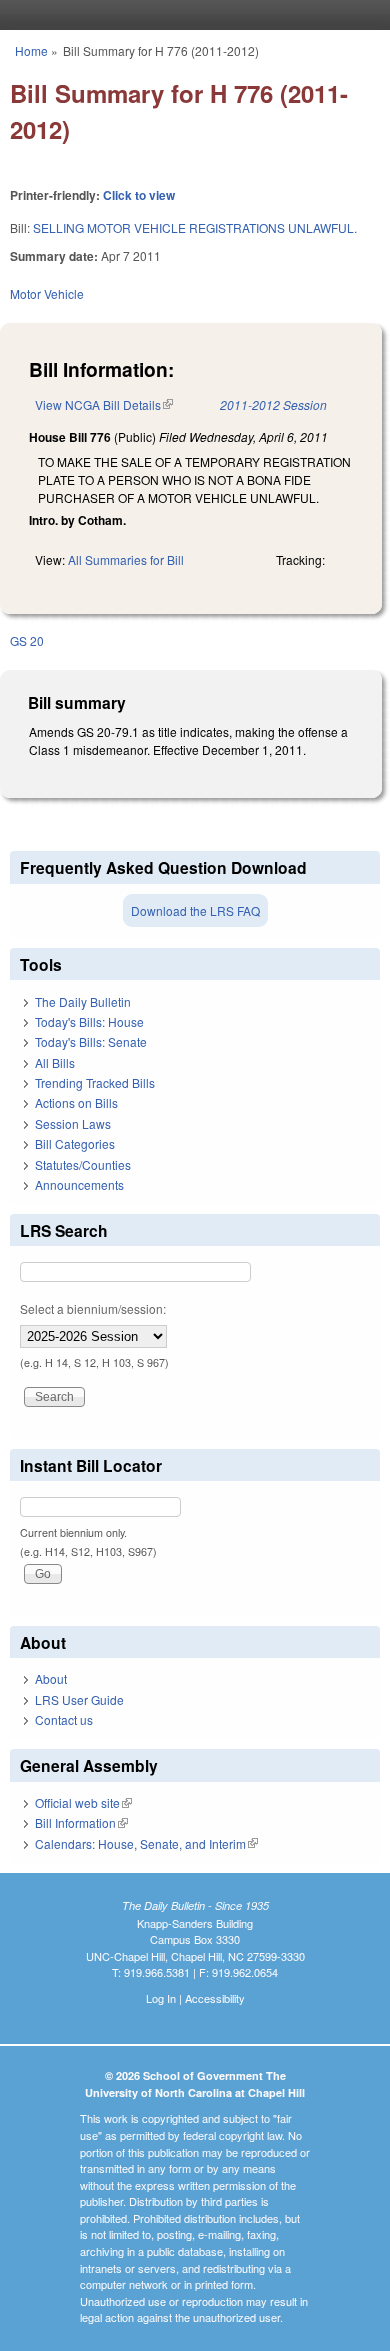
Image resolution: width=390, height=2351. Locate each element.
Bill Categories (75, 1143)
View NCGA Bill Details (104, 404)
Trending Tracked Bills (95, 1082)
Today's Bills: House (89, 1021)
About (51, 1678)
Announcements (79, 1184)
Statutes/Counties (83, 1164)
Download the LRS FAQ (195, 910)
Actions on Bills (76, 1102)
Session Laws (73, 1123)
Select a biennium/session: (93, 1308)
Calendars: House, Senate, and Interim (146, 1843)
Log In (161, 1998)
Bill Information (81, 1822)
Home (31, 50)
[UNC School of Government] (190, 15)
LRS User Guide (79, 1699)
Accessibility (215, 1998)
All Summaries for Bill (126, 559)
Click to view (139, 195)
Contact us (64, 1719)
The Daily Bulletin (83, 1001)
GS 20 (27, 640)
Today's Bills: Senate (91, 1041)
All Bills (55, 1062)
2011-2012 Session (273, 404)
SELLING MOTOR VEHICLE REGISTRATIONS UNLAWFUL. (195, 227)
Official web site (83, 1802)
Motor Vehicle (47, 293)
